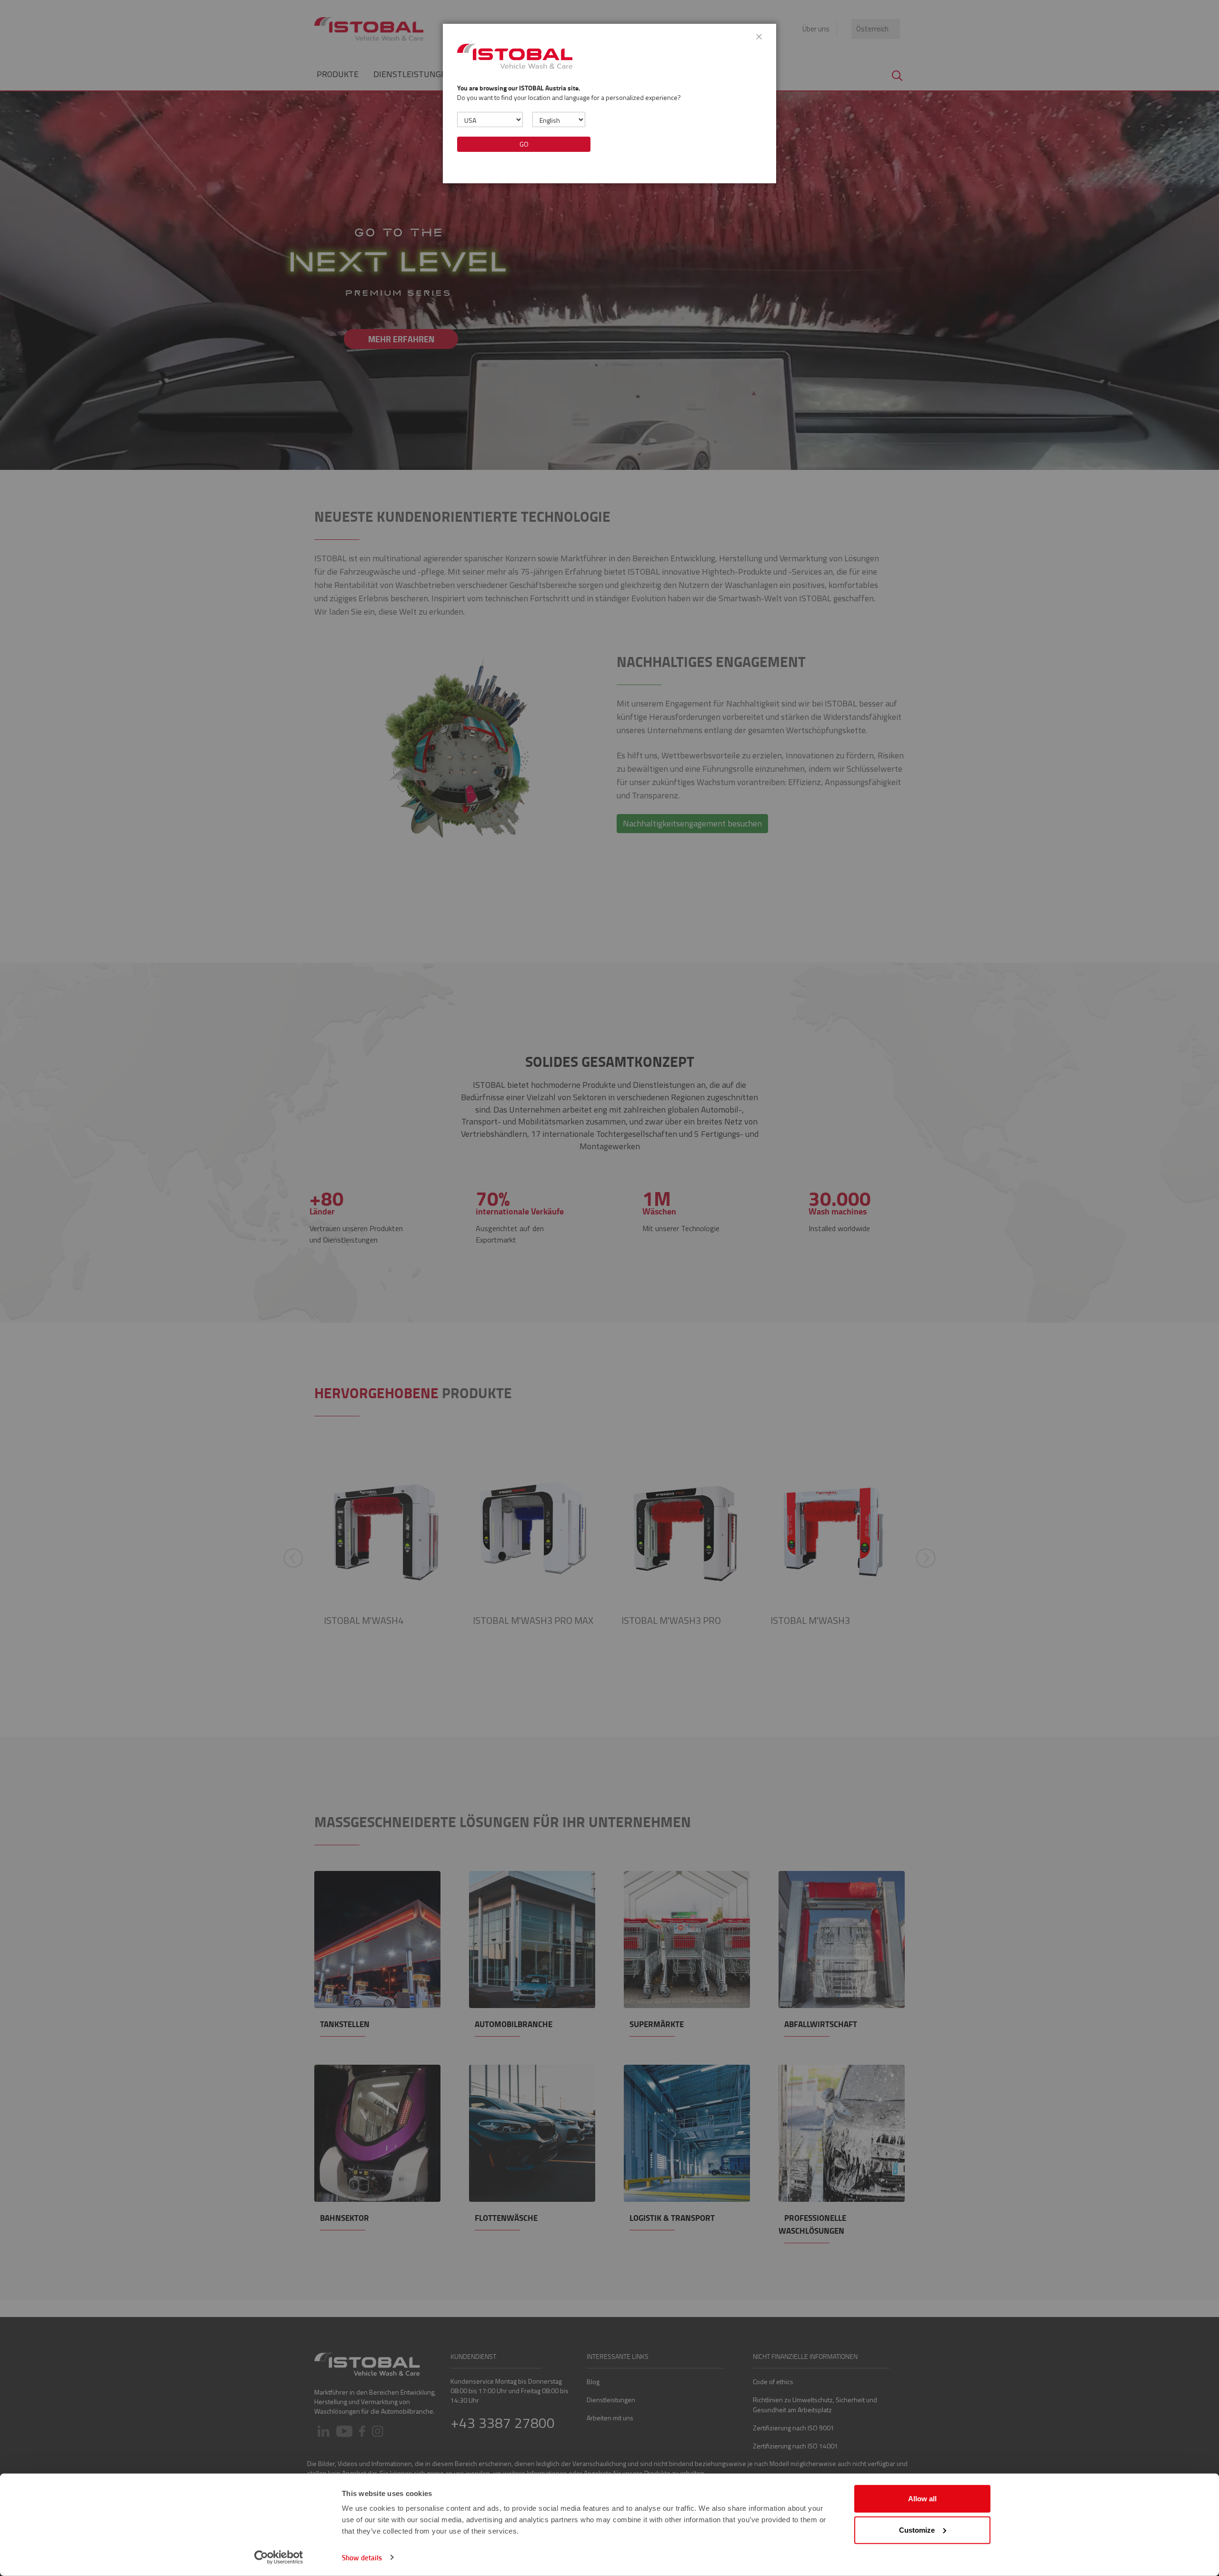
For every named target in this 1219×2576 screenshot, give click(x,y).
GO (524, 144)
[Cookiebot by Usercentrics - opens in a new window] (279, 2557)
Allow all (922, 2499)
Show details (362, 2557)
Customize (917, 2530)
